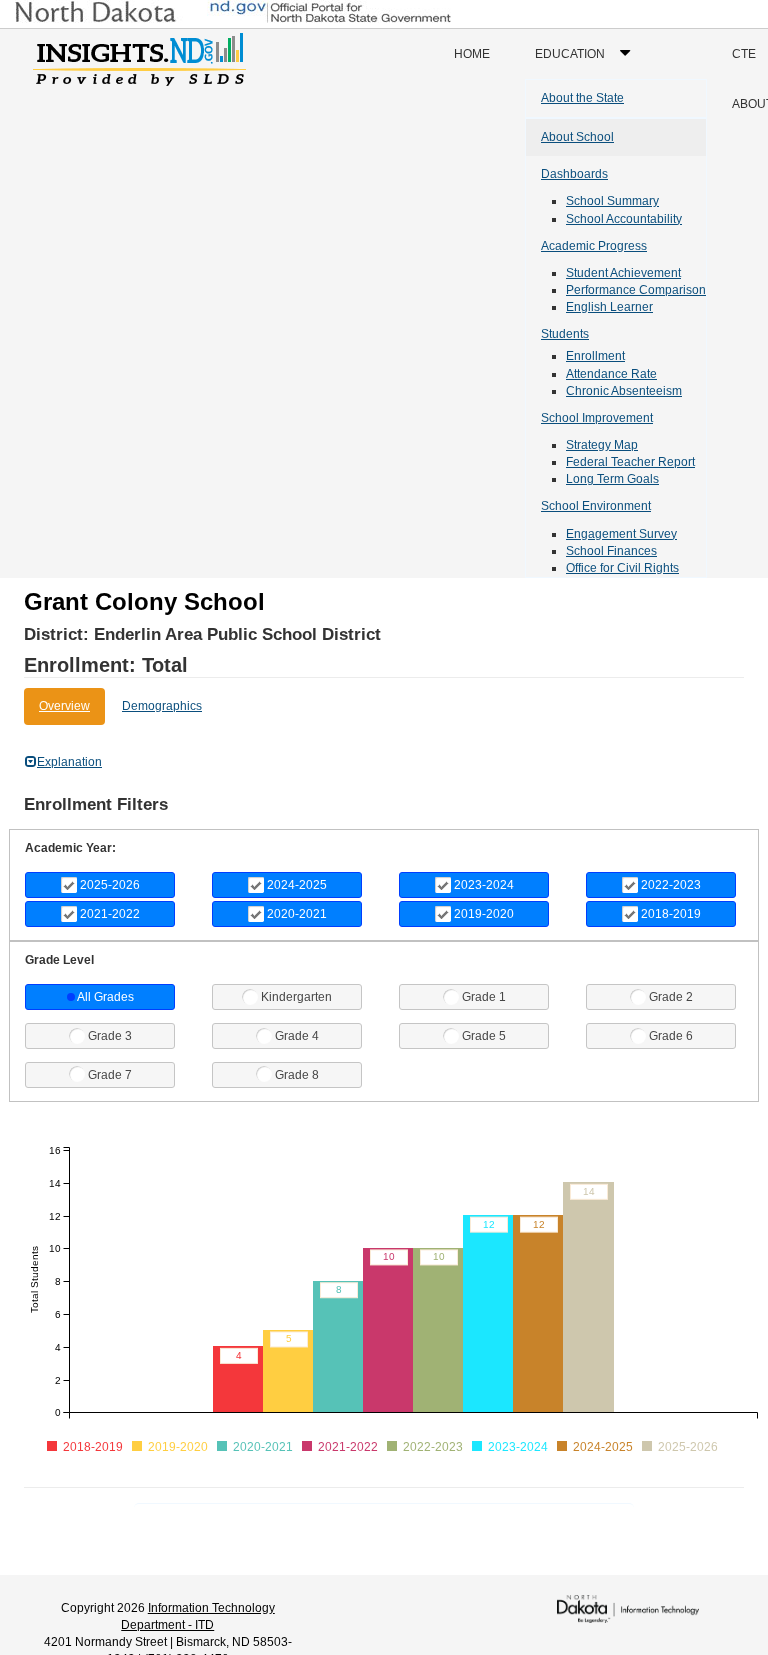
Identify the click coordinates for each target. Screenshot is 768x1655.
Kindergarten (296, 997)
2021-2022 (110, 914)
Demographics (162, 706)
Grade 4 (297, 1036)
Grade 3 (110, 1036)
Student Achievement (623, 273)
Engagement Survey (621, 534)
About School (577, 137)
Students (565, 334)
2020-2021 (297, 914)
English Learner (609, 307)
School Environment (596, 506)
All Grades (105, 997)
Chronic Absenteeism (624, 391)
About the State (582, 98)
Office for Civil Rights (622, 568)
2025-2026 (110, 885)
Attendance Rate (611, 374)
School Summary (612, 201)
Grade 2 (671, 997)
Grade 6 (671, 1036)
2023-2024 (484, 885)
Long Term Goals (612, 479)
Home (472, 54)
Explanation (69, 762)
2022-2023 (671, 885)
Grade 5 (484, 1036)
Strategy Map (602, 445)
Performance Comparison (636, 290)
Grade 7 (110, 1075)
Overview (64, 706)
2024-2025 (297, 885)
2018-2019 (671, 914)
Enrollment (595, 356)
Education (587, 62)
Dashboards (574, 174)
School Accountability (624, 219)
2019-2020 (484, 914)
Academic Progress (594, 246)
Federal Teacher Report (630, 462)
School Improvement (597, 418)
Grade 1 (484, 997)
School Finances (611, 551)
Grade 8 (297, 1075)
